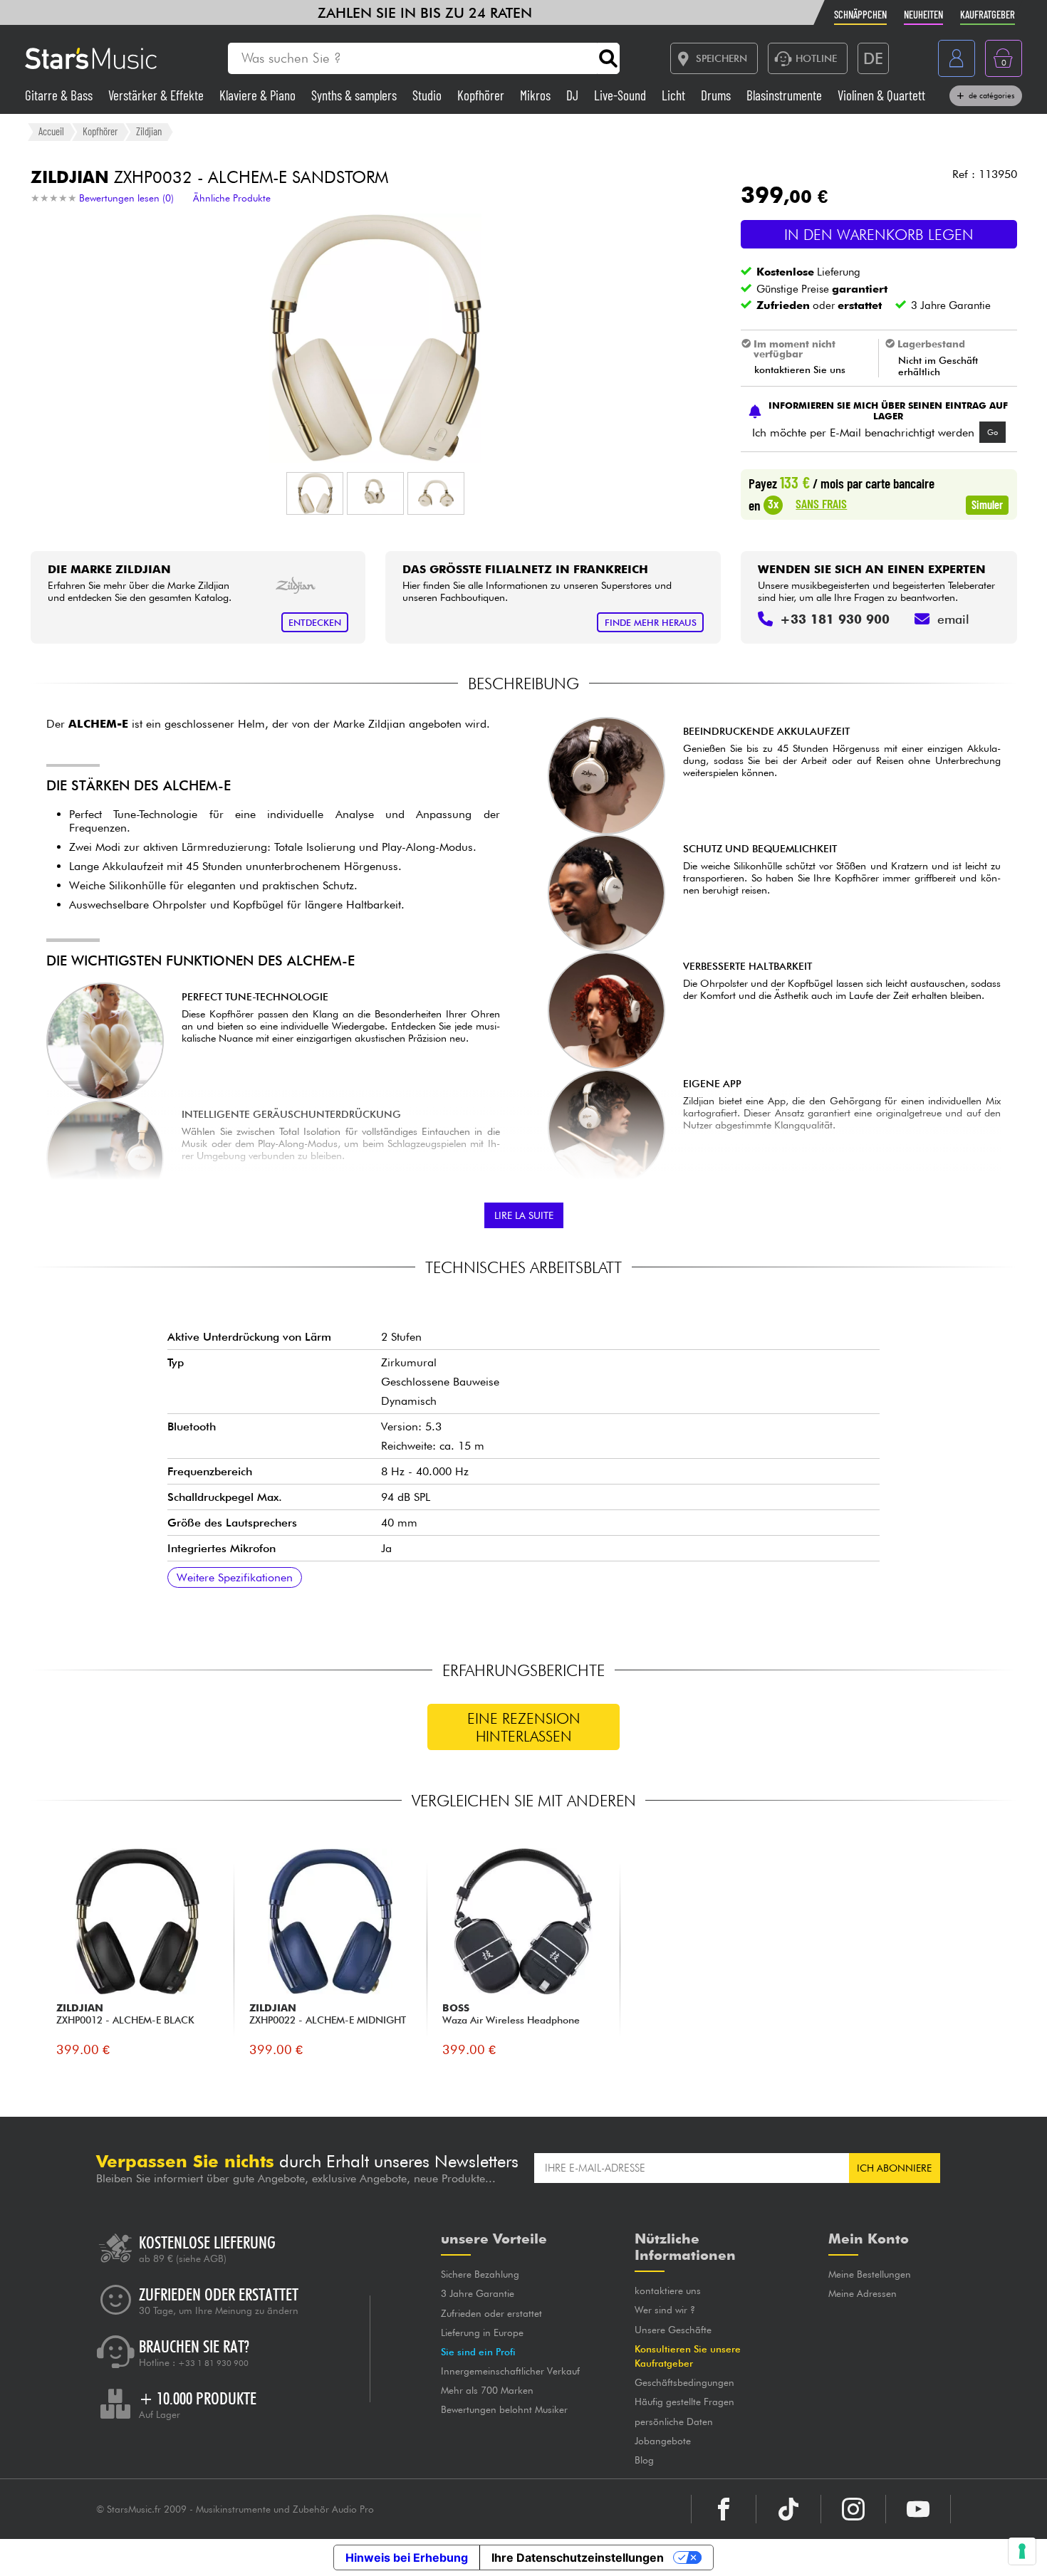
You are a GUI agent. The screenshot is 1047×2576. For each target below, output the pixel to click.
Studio (428, 95)
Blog (644, 2460)
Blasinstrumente (786, 95)
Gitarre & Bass (60, 95)
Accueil (51, 131)
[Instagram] (853, 2509)
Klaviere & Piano (259, 95)
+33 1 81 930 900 (213, 2363)
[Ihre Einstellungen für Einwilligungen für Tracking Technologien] (1022, 2551)
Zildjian (149, 131)
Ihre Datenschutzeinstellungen (578, 2557)
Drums (717, 95)
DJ (574, 95)
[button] (315, 493)
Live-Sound (621, 95)
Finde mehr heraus (651, 623)
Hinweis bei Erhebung (407, 2557)
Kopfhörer (482, 95)
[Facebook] (724, 2509)
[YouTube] (918, 2509)
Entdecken (315, 623)
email (953, 619)
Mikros (537, 95)
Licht (675, 95)
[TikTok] (788, 2509)
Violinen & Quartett (881, 95)
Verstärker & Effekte (157, 95)
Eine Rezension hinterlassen (524, 1727)
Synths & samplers (355, 95)
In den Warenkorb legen (879, 235)
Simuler (987, 504)
